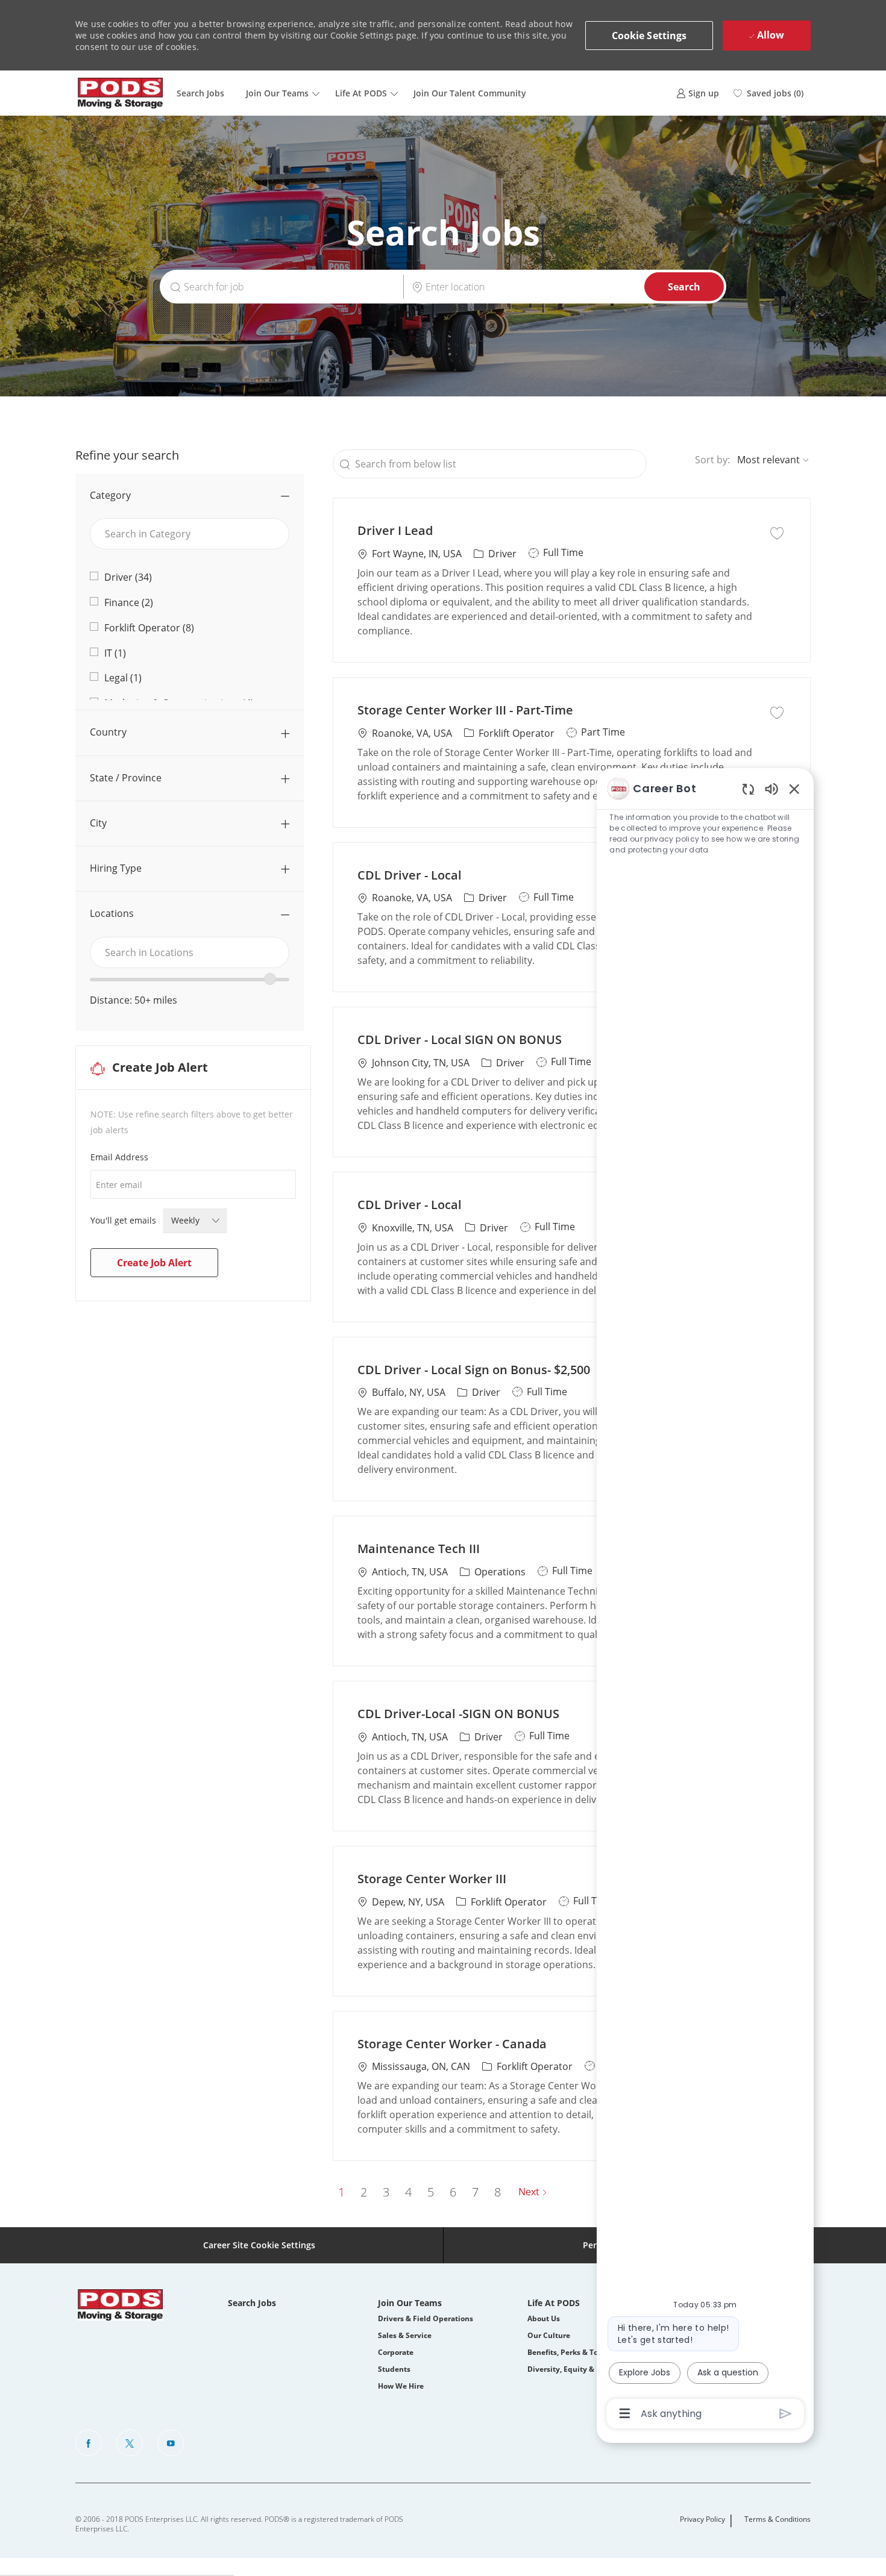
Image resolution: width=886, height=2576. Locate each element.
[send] (786, 2414)
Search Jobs (200, 93)
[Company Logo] (121, 93)
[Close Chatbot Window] (794, 789)
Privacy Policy (702, 2519)
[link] (698, 93)
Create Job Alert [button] (154, 1263)
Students (394, 2369)
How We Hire (401, 2386)
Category (110, 495)
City (98, 823)
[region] (705, 1600)
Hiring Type (116, 868)
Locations (112, 913)
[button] (649, 36)
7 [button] (475, 2192)
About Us (544, 2318)
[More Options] (625, 2413)
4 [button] (408, 2192)
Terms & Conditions (778, 2519)
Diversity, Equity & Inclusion (578, 2369)
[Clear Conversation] (748, 789)
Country (108, 732)
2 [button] (364, 2192)
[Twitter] (130, 2443)
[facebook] (89, 2443)
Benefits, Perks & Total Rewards (584, 2352)
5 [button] (431, 2192)
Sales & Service (405, 2335)
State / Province (126, 778)
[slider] (270, 979)
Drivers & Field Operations (426, 2318)
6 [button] (453, 2192)
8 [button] (498, 2192)
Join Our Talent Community (470, 93)
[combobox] (190, 952)
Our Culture (549, 2335)
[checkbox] (777, 532)
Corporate (396, 2352)
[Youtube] (171, 2443)
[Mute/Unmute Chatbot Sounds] (771, 788)
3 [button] (386, 2192)
